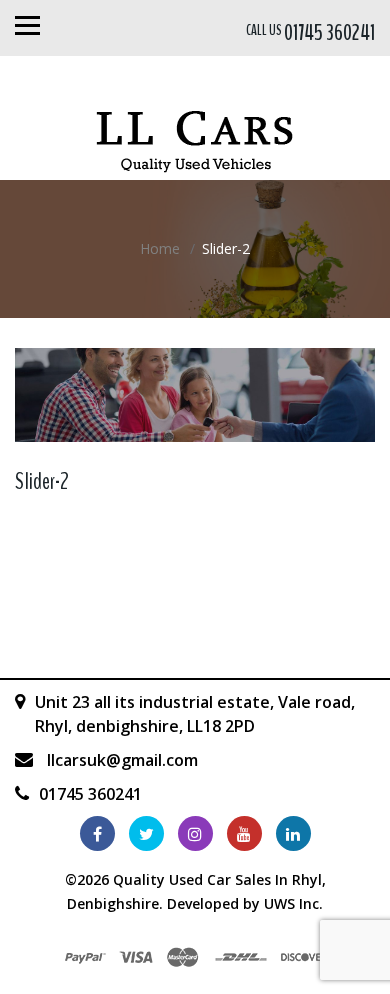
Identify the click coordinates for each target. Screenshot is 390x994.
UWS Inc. (293, 903)
